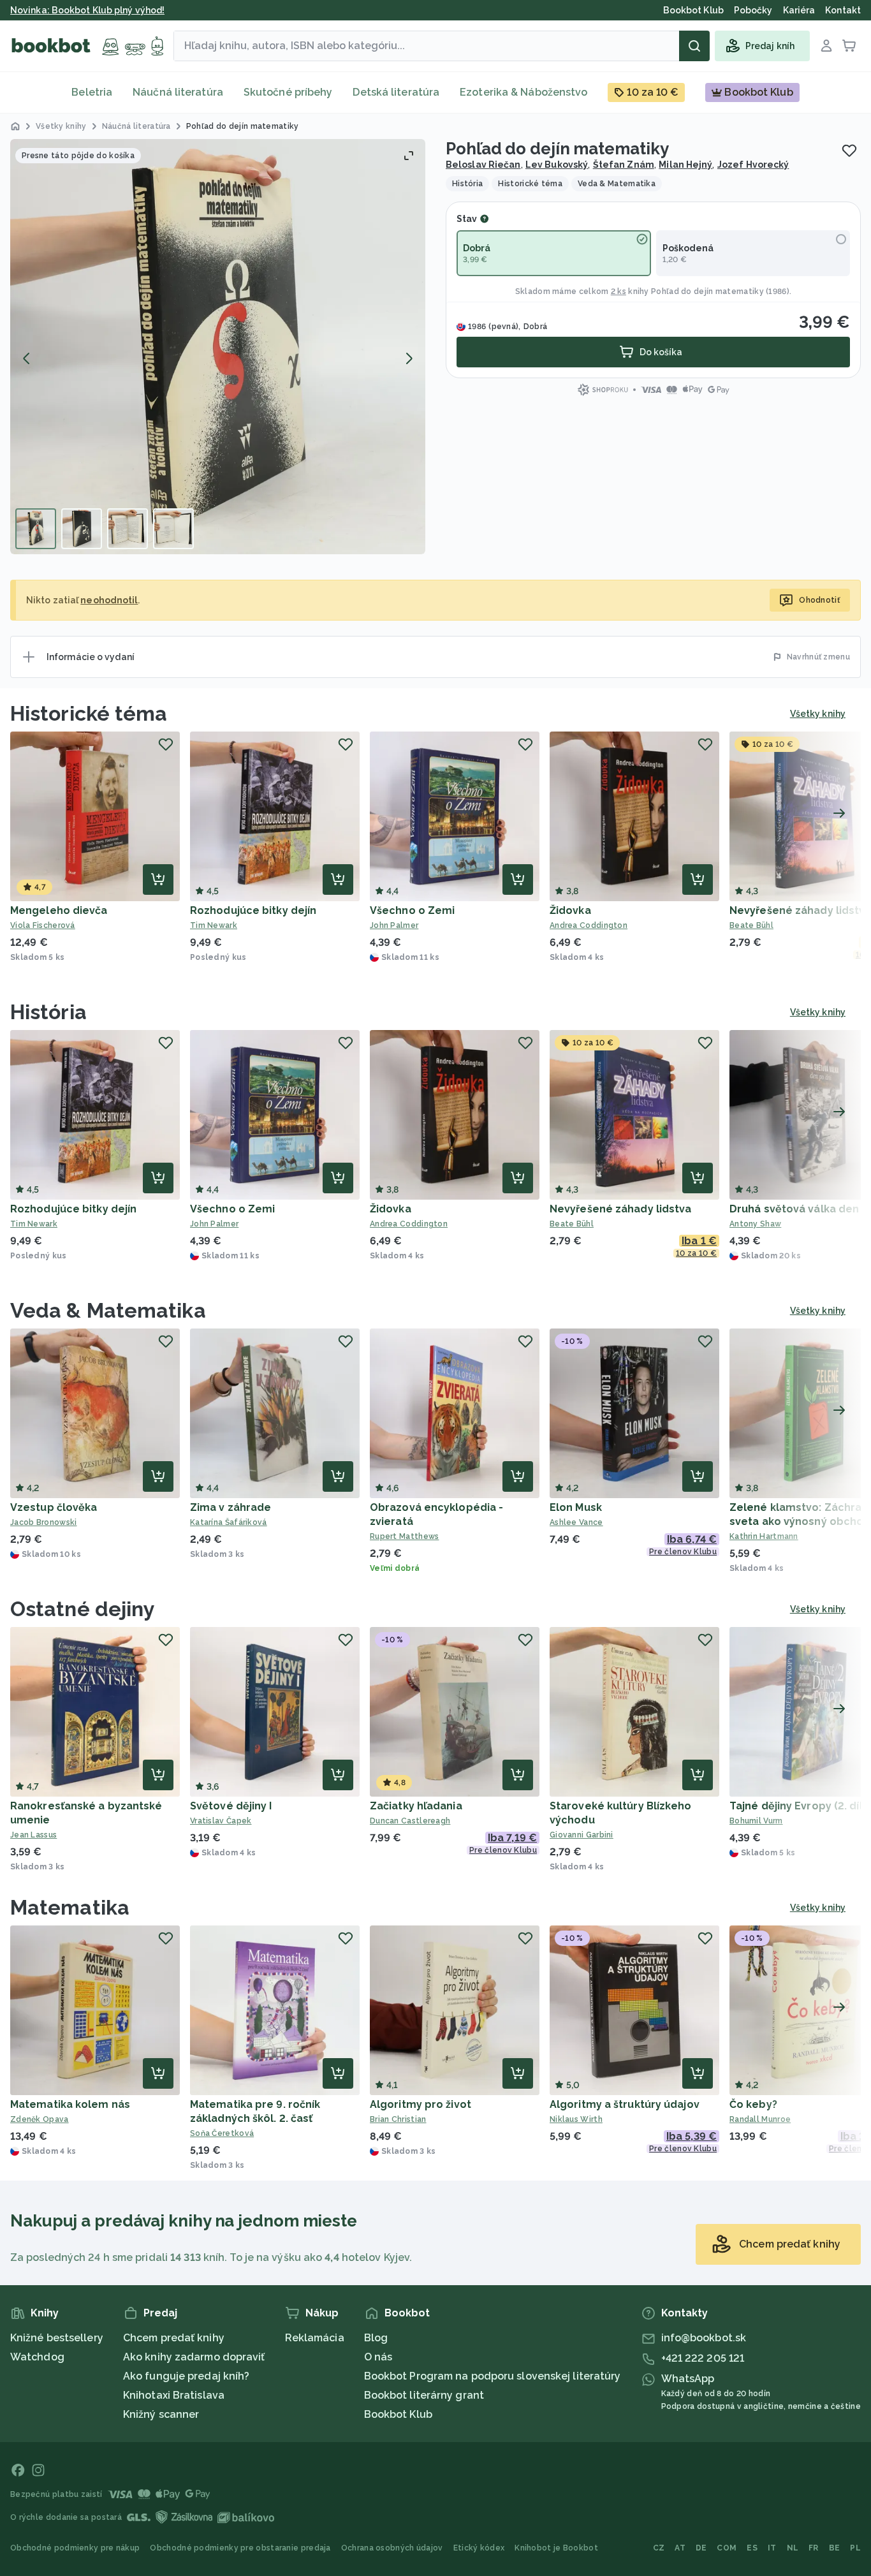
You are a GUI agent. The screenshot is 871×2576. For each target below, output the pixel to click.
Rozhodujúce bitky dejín (253, 910)
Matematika (70, 1907)
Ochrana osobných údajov (392, 2548)
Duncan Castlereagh (410, 1821)
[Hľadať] (694, 46)
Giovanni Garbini (582, 1835)
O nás (378, 2357)
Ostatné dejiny (83, 1609)
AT (680, 2548)
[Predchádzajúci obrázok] (27, 358)
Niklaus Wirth (576, 2119)
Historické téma (89, 713)
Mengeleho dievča (59, 910)
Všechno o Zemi (412, 910)
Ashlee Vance (576, 1522)
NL (793, 2548)
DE (701, 2548)
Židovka (570, 910)
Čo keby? (753, 2104)
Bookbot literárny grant (424, 2395)
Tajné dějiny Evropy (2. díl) (798, 1806)
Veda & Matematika (108, 1310)
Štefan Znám (624, 165)
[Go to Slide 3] (128, 529)
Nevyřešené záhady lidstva (621, 1209)
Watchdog (37, 2357)
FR (814, 2548)
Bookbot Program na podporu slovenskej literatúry (493, 2376)
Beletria (92, 92)
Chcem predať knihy (174, 2338)
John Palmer (394, 925)
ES (752, 2548)
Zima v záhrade (231, 1507)
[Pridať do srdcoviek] (849, 151)
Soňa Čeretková (222, 2133)
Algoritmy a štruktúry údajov (625, 2104)
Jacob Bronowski (44, 1522)
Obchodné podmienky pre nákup (75, 2548)
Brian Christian (398, 2119)
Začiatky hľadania (416, 1806)
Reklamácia (315, 2338)
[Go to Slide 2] (82, 529)
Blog (376, 2338)
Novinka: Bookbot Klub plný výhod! (87, 10)
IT (772, 2548)
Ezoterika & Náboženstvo (523, 92)
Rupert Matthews (405, 1536)
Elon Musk (576, 1507)
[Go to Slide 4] (173, 529)
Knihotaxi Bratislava (174, 2395)
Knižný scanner (161, 2414)
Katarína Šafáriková (229, 1522)
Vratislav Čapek (221, 1821)
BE (835, 2548)
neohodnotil (109, 600)
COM (727, 2548)
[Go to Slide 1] (36, 529)
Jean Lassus (33, 1835)
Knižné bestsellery (57, 2338)
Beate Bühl (572, 1224)
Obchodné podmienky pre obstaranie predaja (240, 2548)
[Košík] (849, 46)
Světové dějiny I (231, 1806)
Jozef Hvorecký (753, 165)
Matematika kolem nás (70, 2104)
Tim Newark (214, 925)
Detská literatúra (396, 92)
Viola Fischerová (43, 925)
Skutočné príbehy (288, 92)
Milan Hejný (685, 165)
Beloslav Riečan (483, 165)
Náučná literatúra (178, 92)
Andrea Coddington (589, 925)
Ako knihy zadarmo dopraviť (194, 2357)
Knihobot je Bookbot (556, 2548)
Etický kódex (479, 2548)
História (48, 1012)
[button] (218, 347)
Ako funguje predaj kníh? (186, 2376)
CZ (659, 2548)
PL (855, 2548)
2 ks (618, 291)
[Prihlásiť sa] (826, 46)
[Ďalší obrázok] (409, 358)
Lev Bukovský (557, 165)
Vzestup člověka (54, 1507)
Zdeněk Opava (40, 2119)
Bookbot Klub (398, 2414)
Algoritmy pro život (421, 2104)
